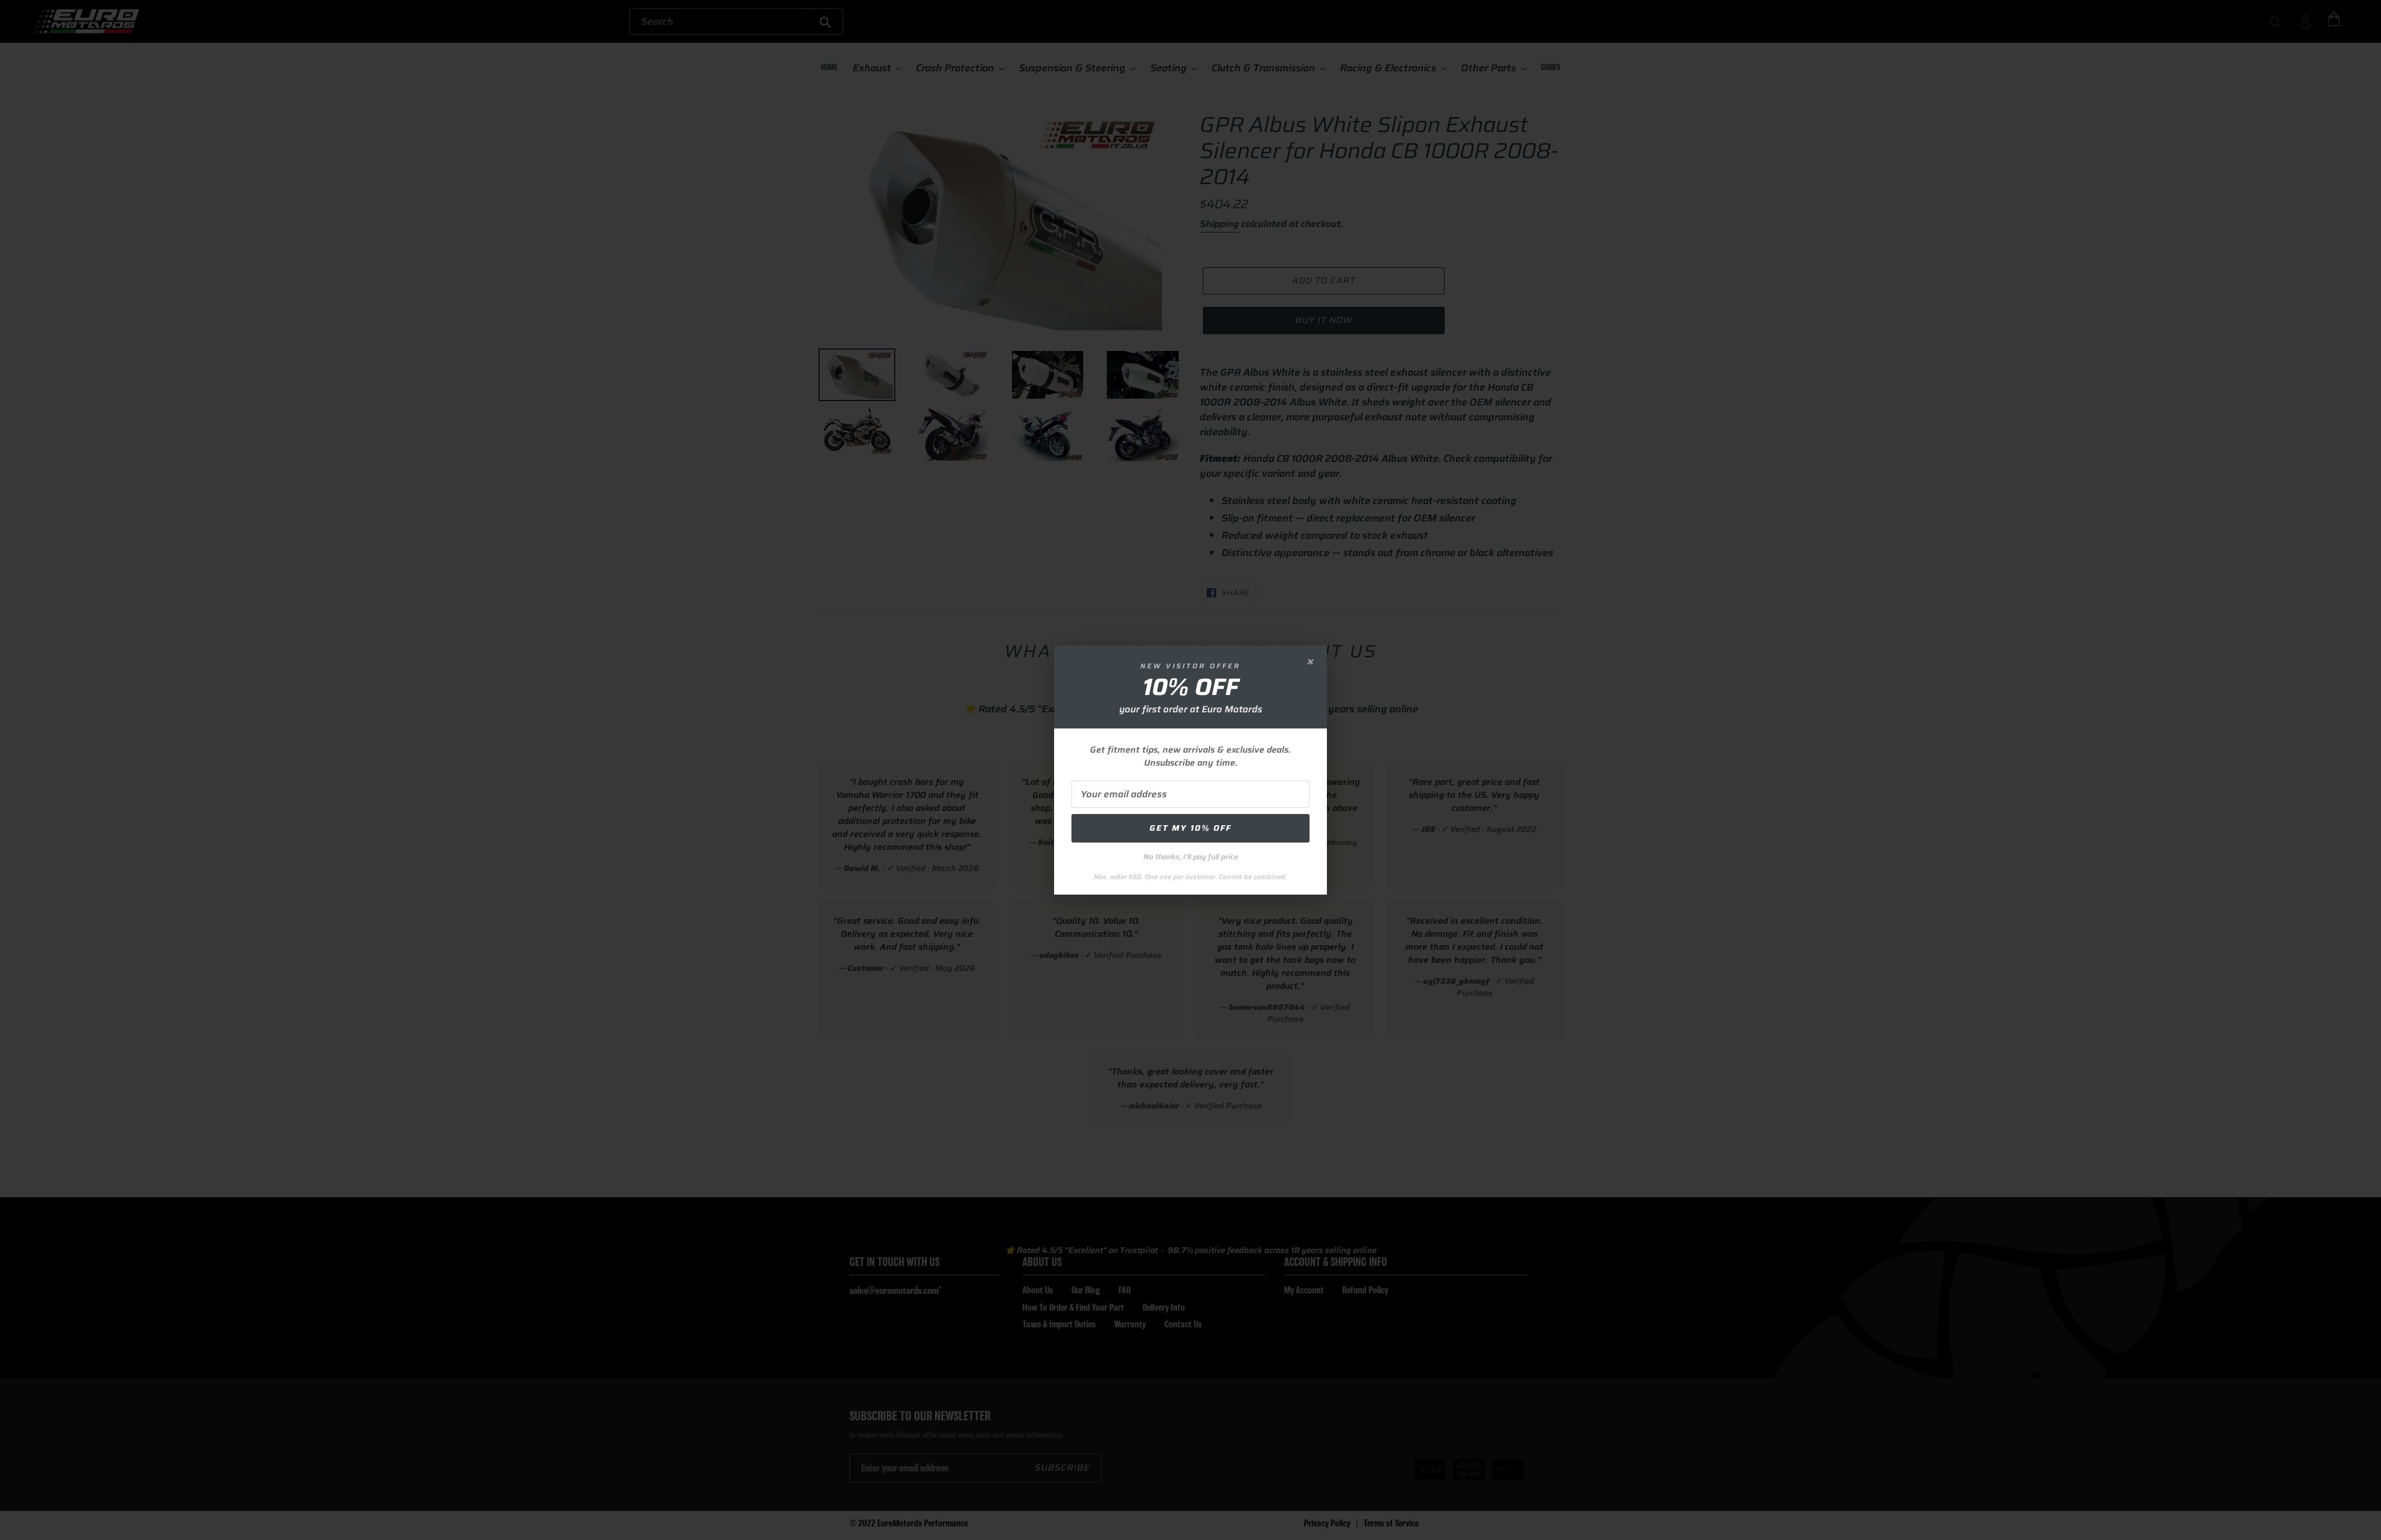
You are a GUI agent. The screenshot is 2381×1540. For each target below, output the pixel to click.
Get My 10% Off (1190, 828)
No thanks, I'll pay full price (1191, 856)
